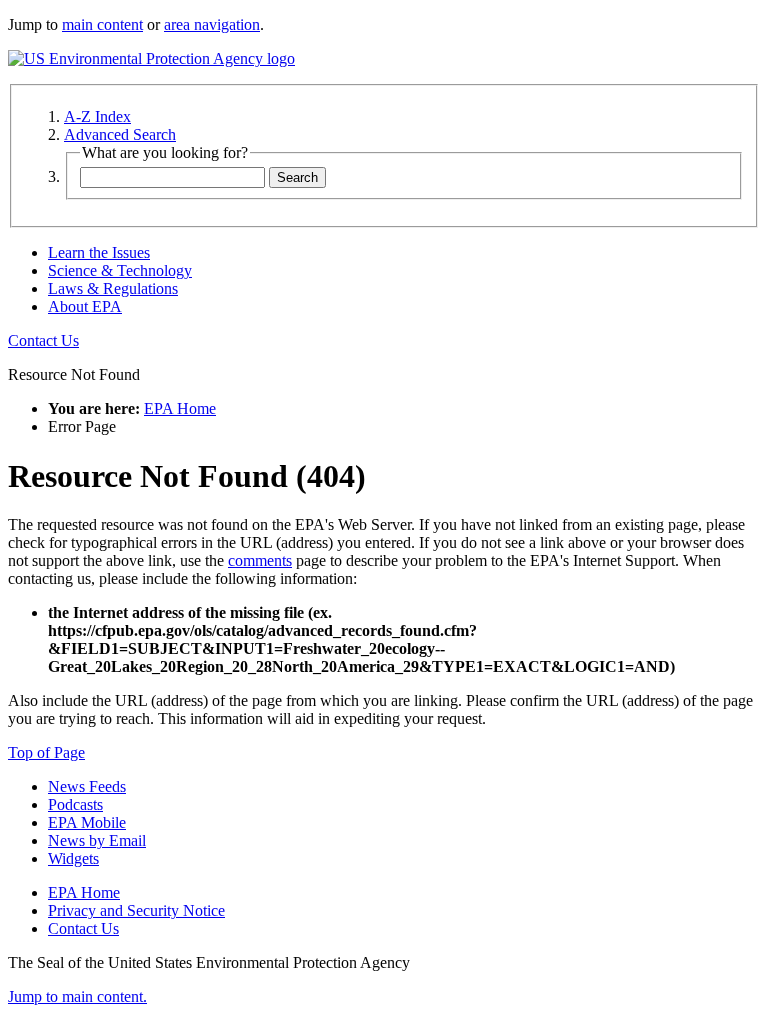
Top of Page (46, 752)
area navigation (212, 24)
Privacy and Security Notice (136, 910)
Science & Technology (120, 270)
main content (102, 24)
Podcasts (75, 804)
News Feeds (87, 786)
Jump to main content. (77, 996)
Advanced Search (120, 134)
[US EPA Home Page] (151, 58)
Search (297, 177)
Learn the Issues (99, 252)
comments (260, 560)
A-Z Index (97, 116)
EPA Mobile (87, 822)
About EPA (85, 306)
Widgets (73, 858)
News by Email (97, 840)
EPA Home (180, 408)
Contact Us (43, 340)
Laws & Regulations (113, 288)
